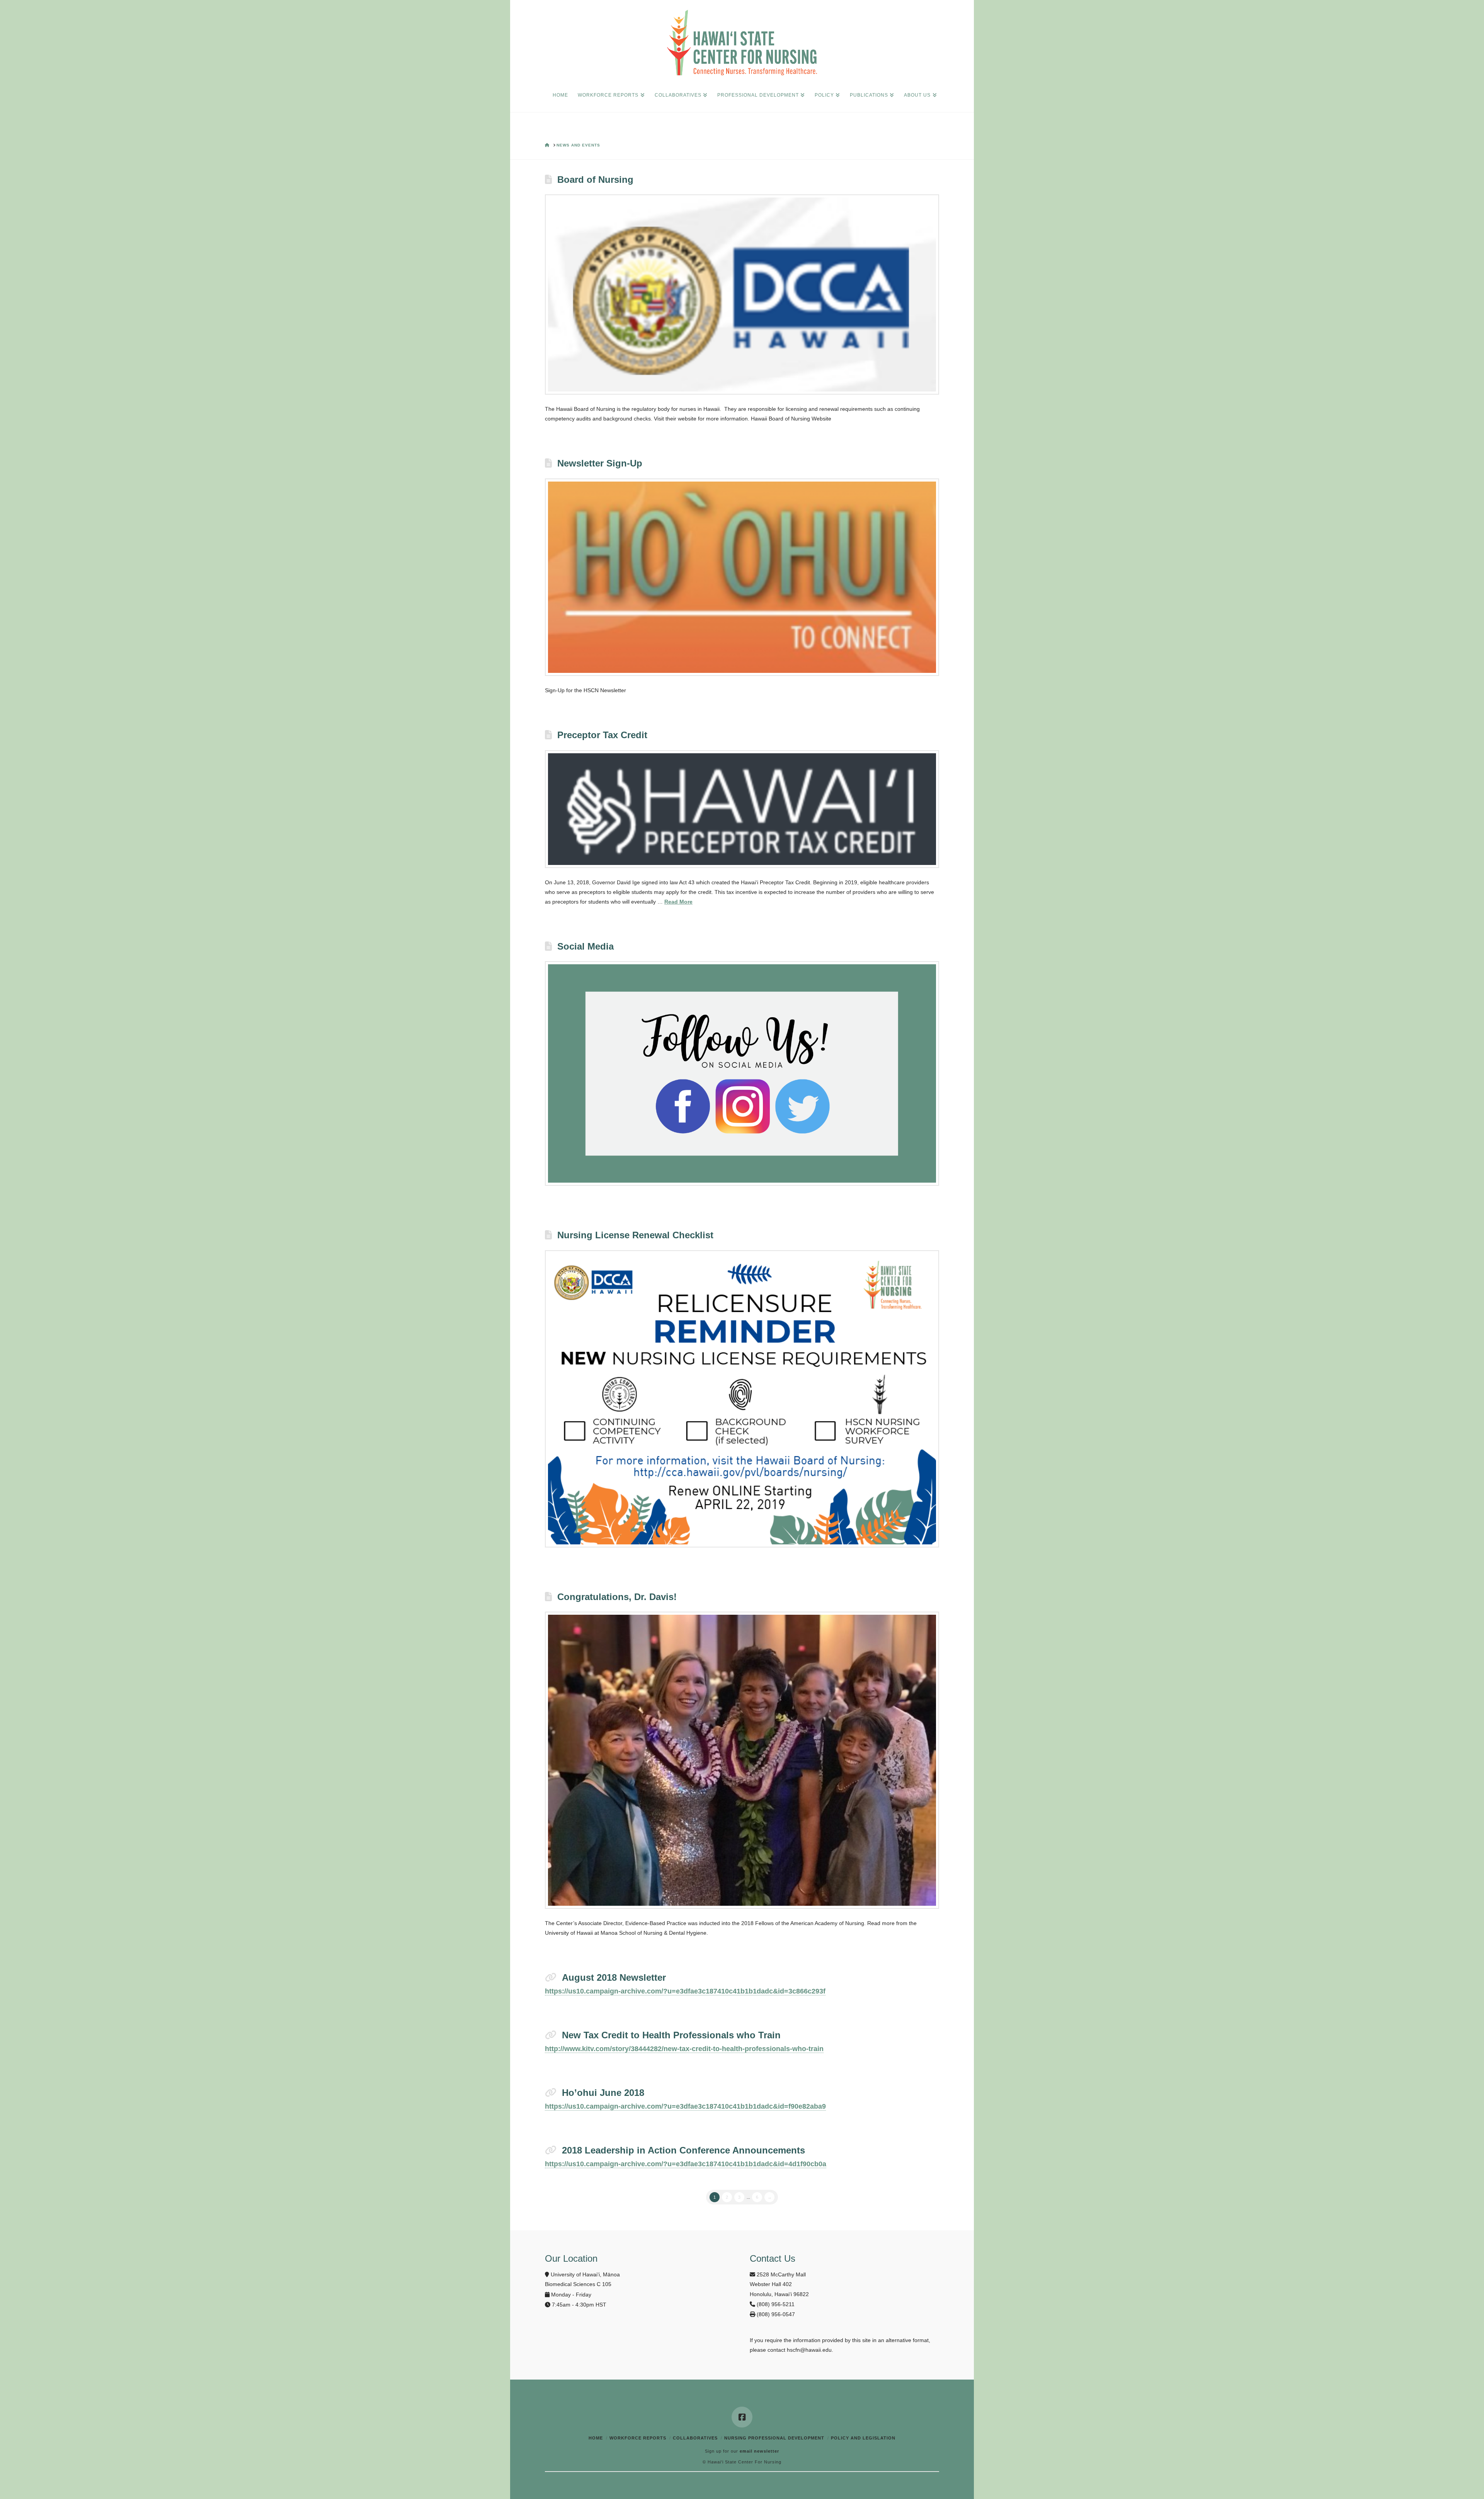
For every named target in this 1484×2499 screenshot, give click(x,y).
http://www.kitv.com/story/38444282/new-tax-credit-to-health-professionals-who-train (684, 2049)
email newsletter (759, 2451)
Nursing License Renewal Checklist (635, 1235)
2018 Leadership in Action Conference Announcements (683, 2150)
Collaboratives (695, 2438)
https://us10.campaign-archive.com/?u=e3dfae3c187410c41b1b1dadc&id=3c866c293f (685, 1991)
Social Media (585, 946)
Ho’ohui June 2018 (603, 2093)
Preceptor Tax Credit (602, 735)
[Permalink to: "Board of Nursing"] (742, 295)
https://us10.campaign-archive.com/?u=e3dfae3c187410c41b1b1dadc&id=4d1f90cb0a (686, 2164)
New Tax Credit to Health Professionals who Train (671, 2035)
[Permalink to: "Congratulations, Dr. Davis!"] (742, 1760)
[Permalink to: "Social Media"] (742, 1073)
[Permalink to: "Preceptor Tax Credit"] (742, 809)
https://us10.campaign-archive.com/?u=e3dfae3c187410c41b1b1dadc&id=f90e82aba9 (685, 2106)
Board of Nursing (595, 180)
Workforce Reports (638, 2438)
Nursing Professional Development (774, 2438)
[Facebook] (742, 2417)
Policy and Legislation (863, 2438)
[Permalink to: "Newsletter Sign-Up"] (742, 577)
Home (596, 2438)
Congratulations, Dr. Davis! (617, 1597)
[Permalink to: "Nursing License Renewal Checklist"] (742, 1399)
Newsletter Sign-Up (600, 463)
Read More (678, 902)
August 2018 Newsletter (614, 1977)
